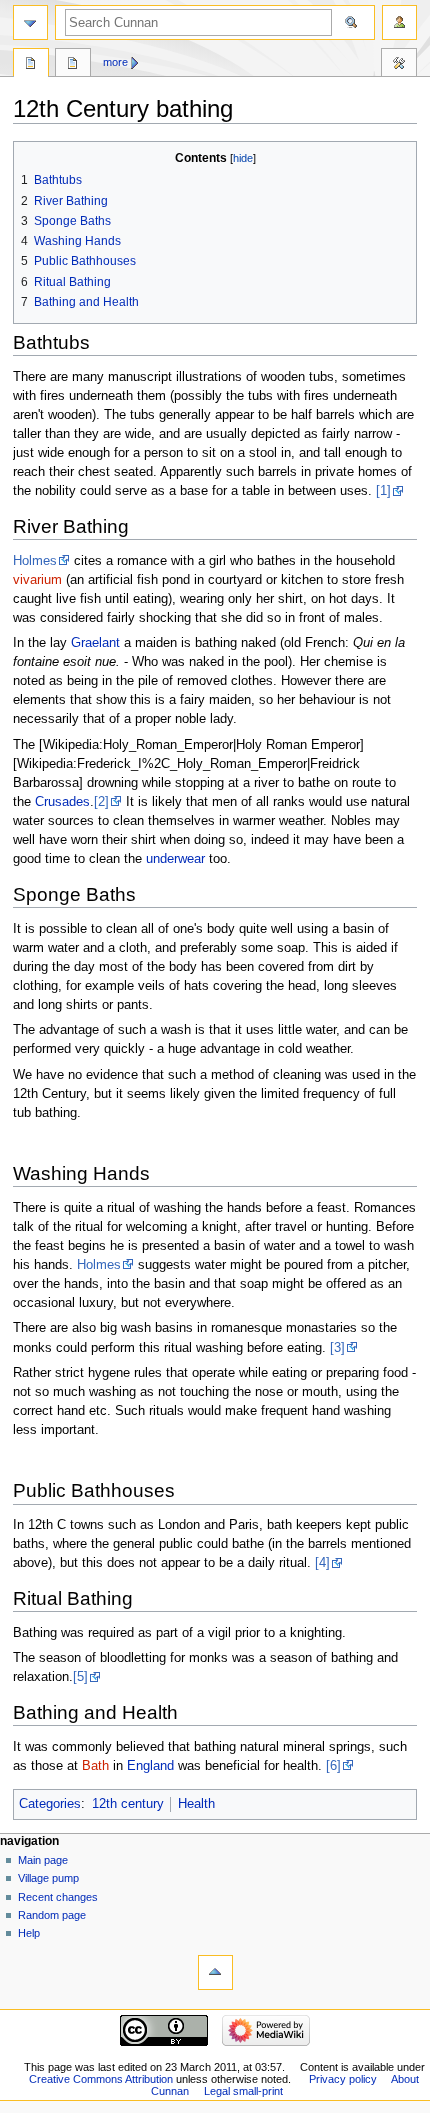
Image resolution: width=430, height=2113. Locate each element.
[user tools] (399, 22)
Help (29, 1933)
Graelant (95, 643)
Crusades (62, 802)
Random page (52, 1915)
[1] (383, 491)
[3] (337, 1348)
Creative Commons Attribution (101, 2079)
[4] (322, 1563)
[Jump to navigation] (30, 22)
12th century (128, 1804)
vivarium (37, 580)
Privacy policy (343, 2079)
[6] (333, 1766)
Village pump (48, 1878)
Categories (50, 1804)
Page (31, 65)
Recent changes (58, 1897)
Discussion (73, 65)
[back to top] (215, 1972)
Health (196, 1804)
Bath (95, 1766)
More (115, 62)
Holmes (35, 561)
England (150, 1766)
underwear (175, 859)
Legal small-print (243, 2091)
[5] (80, 1677)
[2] (101, 802)
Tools (399, 65)
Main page (43, 1860)
